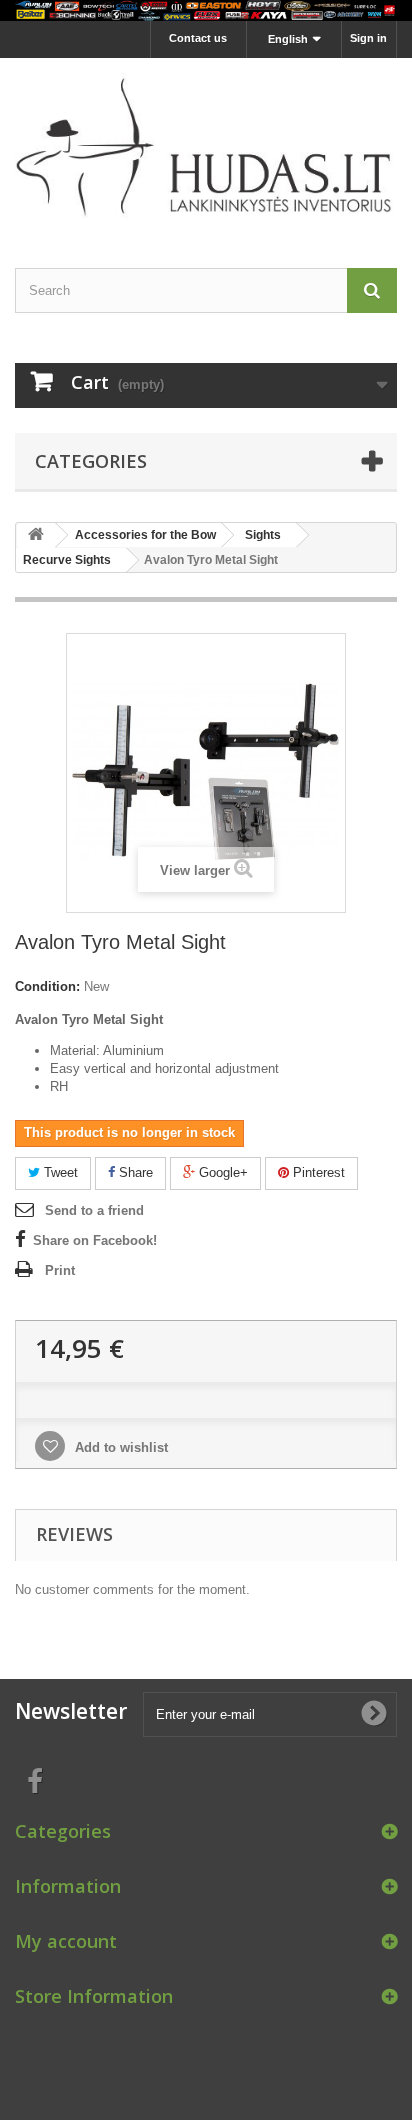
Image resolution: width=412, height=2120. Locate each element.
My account (66, 1941)
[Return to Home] (36, 535)
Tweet (59, 1172)
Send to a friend (94, 1210)
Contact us (198, 38)
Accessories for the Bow (145, 535)
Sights (263, 535)
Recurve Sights (67, 560)
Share (134, 1172)
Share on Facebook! (95, 1240)
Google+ (221, 1172)
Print (60, 1270)
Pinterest (317, 1172)
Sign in (368, 38)
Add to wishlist (119, 1447)
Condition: (47, 986)
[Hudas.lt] (206, 145)
